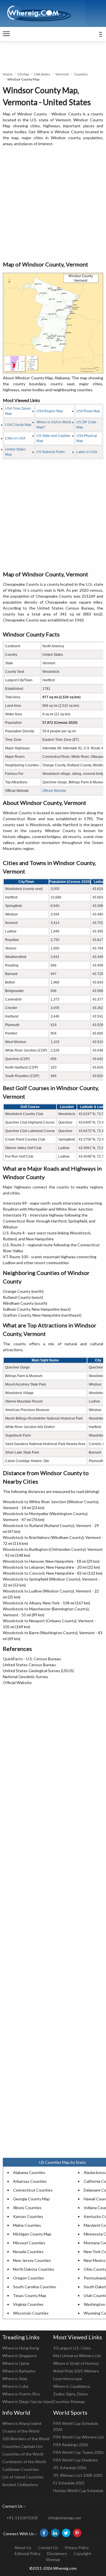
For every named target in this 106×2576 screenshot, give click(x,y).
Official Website (54, 791)
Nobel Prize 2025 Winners (76, 2371)
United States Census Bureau (29, 1665)
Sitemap (53, 2559)
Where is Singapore (20, 2356)
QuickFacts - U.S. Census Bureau (32, 1659)
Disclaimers (57, 2553)
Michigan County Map (32, 2234)
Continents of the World (24, 2462)
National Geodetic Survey (25, 1677)
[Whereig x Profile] (66, 2533)
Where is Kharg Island (22, 2423)
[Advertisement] (53, 204)
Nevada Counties (28, 2252)
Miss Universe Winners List (77, 2356)
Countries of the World (23, 2454)
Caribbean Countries (21, 2469)
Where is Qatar (16, 2363)
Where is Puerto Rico (21, 2394)
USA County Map (18, 425)
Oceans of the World (21, 2431)
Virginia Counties (28, 2304)
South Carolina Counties (35, 2287)
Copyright (82, 2553)
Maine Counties (27, 2225)
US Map (23, 74)
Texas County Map (30, 2295)
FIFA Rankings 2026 (71, 2445)
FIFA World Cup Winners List (79, 2437)
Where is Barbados (19, 2371)
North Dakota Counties (34, 2269)
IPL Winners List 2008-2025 (78, 2475)
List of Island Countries (23, 2477)
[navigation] (6, 34)
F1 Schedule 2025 (69, 2483)
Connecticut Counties (33, 2190)
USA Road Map (88, 411)
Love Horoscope (68, 2379)
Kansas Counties (28, 2216)
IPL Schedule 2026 (70, 2468)
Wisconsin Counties (31, 2313)
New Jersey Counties (32, 2260)
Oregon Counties (29, 2278)
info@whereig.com (65, 2518)
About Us (23, 2548)
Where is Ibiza (15, 2379)
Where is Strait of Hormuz (76, 2363)
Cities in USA (15, 438)
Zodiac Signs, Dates (71, 2394)
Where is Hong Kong (21, 2348)
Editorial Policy (28, 2553)
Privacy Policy (77, 2548)
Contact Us (48, 2548)
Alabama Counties (29, 2172)
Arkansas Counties (30, 2181)
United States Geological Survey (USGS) (38, 1671)
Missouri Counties (29, 2243)
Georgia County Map (31, 2199)
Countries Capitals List (22, 2446)
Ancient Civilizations (20, 2485)
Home (8, 74)
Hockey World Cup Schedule (78, 2491)
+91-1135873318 (22, 2518)
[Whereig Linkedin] (55, 2533)
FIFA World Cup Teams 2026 (78, 2452)
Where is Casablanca (72, 2386)
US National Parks (51, 452)
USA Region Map (50, 411)
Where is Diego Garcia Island (28, 2401)
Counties (81, 74)
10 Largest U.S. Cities (72, 2348)
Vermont (62, 74)
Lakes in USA (87, 452)
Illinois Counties (27, 2208)
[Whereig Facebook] (44, 2533)
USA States (42, 74)
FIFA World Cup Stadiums (76, 2460)
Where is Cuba (15, 2386)
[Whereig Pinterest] (77, 2533)
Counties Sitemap (69, 2401)
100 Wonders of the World (26, 2439)
